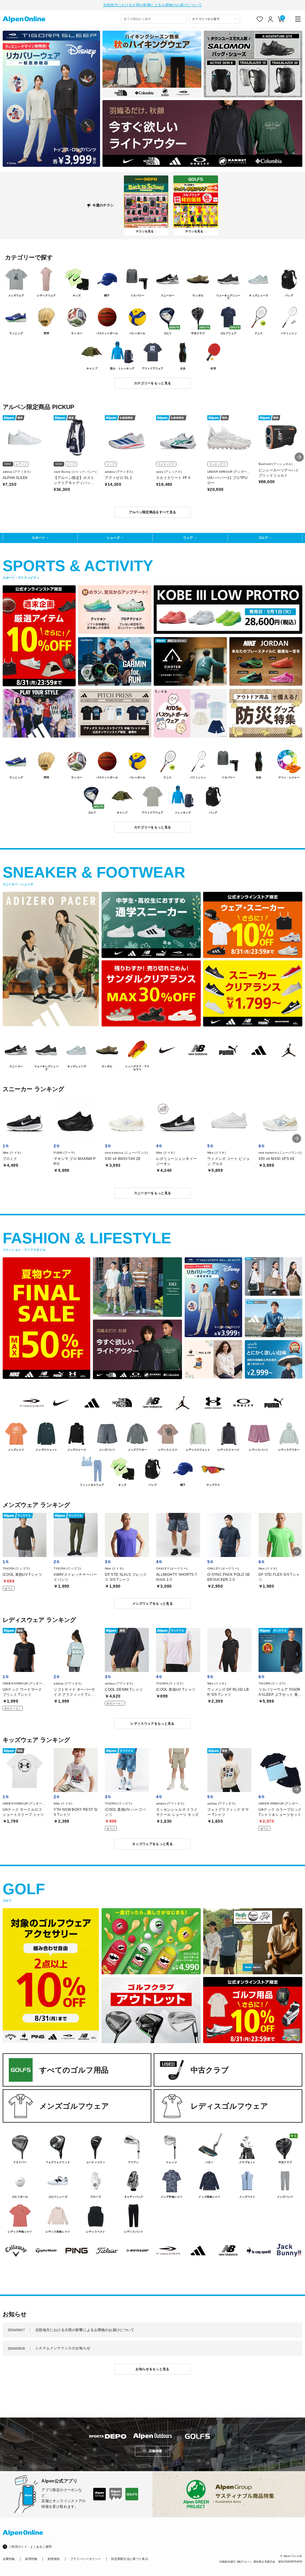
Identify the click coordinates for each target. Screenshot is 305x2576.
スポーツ (38, 538)
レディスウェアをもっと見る (152, 1723)
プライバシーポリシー (86, 2559)
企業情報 (9, 2559)
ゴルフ (263, 538)
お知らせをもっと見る (152, 2369)
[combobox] (154, 19)
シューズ (113, 538)
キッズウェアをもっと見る (152, 1844)
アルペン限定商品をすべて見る (153, 512)
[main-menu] (298, 19)
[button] (299, 457)
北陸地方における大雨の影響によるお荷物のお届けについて (152, 5)
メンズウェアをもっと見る (152, 1603)
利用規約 (54, 2559)
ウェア (188, 538)
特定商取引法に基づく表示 (130, 2559)
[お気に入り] (260, 19)
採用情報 (31, 2559)
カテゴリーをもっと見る (153, 383)
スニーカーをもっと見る (153, 1193)
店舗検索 (155, 2451)
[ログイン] (271, 19)
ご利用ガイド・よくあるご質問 (30, 2547)
